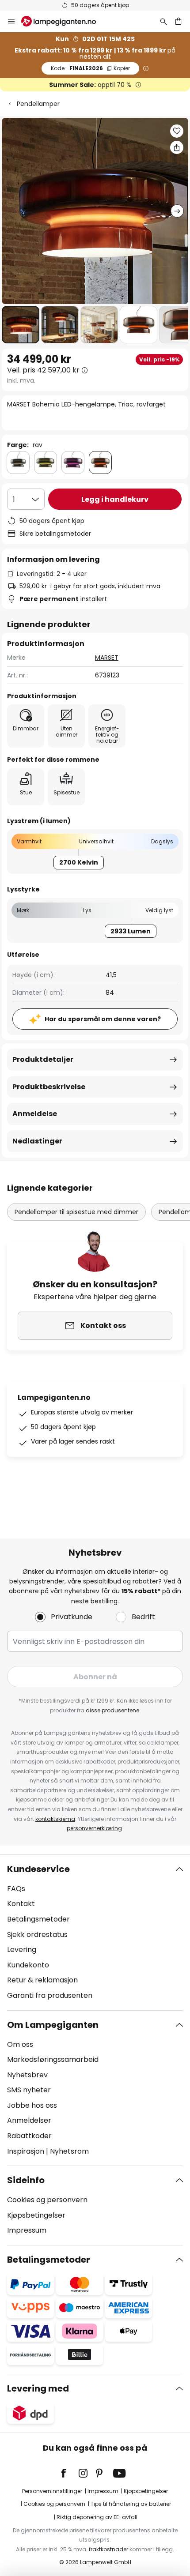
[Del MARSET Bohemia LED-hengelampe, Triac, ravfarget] (177, 147)
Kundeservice (38, 1869)
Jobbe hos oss (32, 2105)
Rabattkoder (29, 2136)
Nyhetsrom (69, 2151)
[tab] (95, 1933)
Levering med (38, 2388)
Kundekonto (28, 1965)
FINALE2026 (90, 68)
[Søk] (163, 21)
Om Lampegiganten (53, 2025)
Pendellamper (38, 104)
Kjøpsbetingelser (36, 2215)
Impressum (27, 2230)
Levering (22, 1950)
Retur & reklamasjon (42, 1980)
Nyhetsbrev (27, 2075)
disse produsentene (112, 1710)
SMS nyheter (29, 2090)
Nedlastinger (37, 1141)
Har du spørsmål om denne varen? (103, 1019)
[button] (21, 325)
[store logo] (64, 21)
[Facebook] (69, 2473)
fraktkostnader (108, 2549)
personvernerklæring (94, 1828)
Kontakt (21, 1904)
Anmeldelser (29, 2120)
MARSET (107, 658)
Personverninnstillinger (52, 2491)
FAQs (16, 1889)
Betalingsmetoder (38, 1919)
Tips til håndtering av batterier (131, 2504)
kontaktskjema (55, 1819)
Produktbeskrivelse (49, 1087)
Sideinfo (26, 2180)
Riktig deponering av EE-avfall (97, 2517)
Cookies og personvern (47, 2200)
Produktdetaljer (43, 1059)
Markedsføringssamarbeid (53, 2059)
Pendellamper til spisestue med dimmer (76, 1212)
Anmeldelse (35, 1114)
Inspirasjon (26, 2151)
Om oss (20, 2044)
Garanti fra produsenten (50, 1995)
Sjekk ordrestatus (37, 1935)
